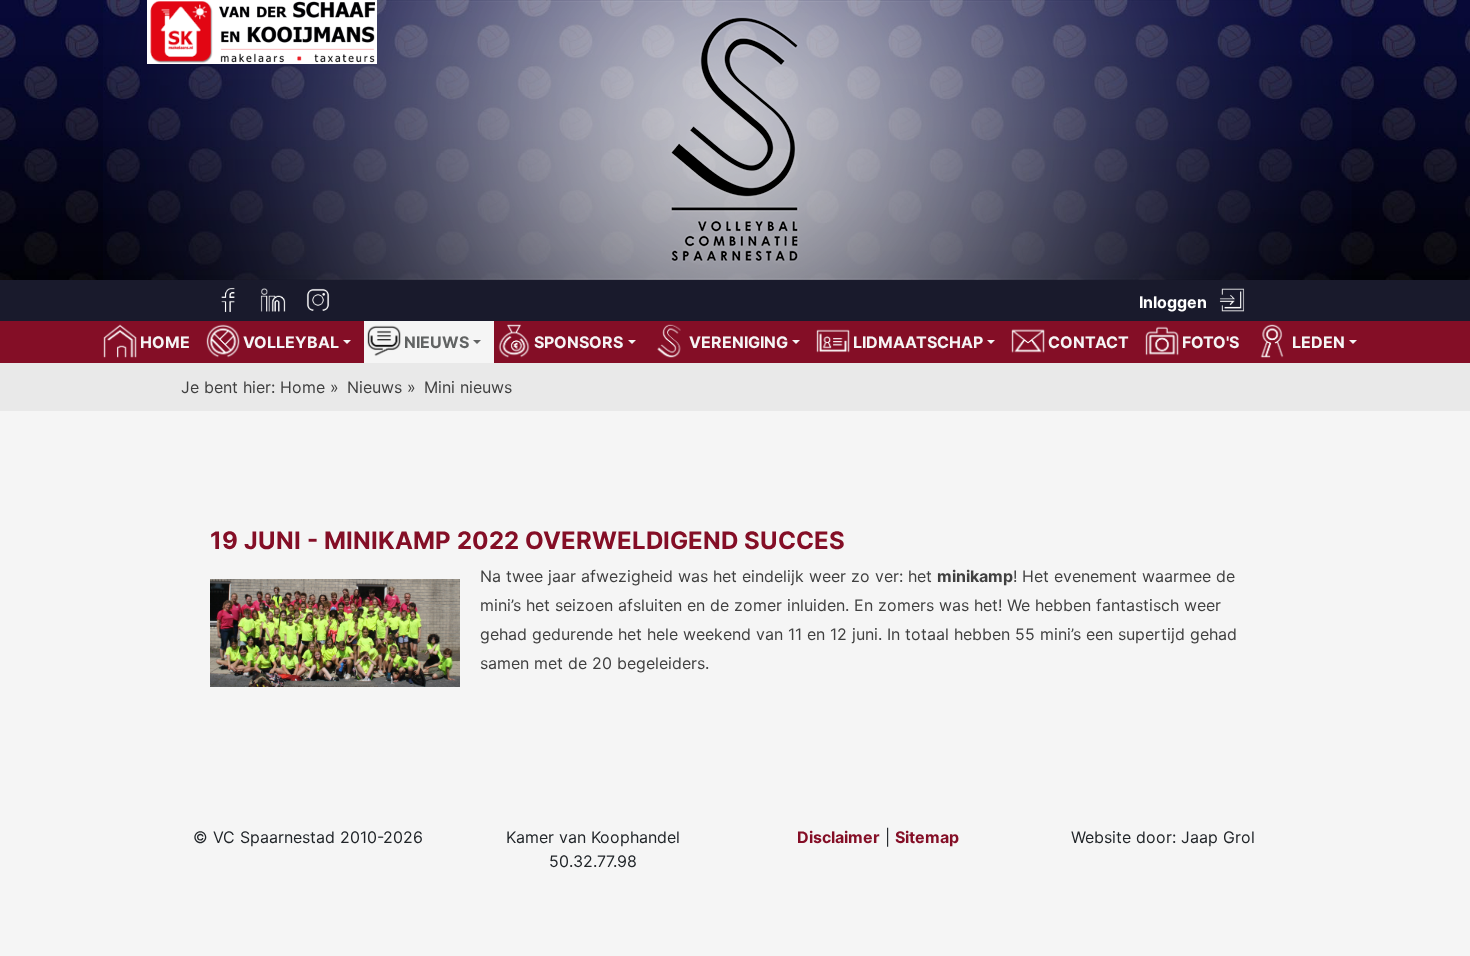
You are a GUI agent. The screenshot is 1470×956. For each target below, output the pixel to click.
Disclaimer (838, 837)
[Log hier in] (1232, 300)
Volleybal (291, 342)
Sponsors (578, 342)
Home (305, 387)
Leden (1318, 342)
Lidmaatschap (918, 342)
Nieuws (436, 342)
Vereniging (738, 342)
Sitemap (927, 837)
